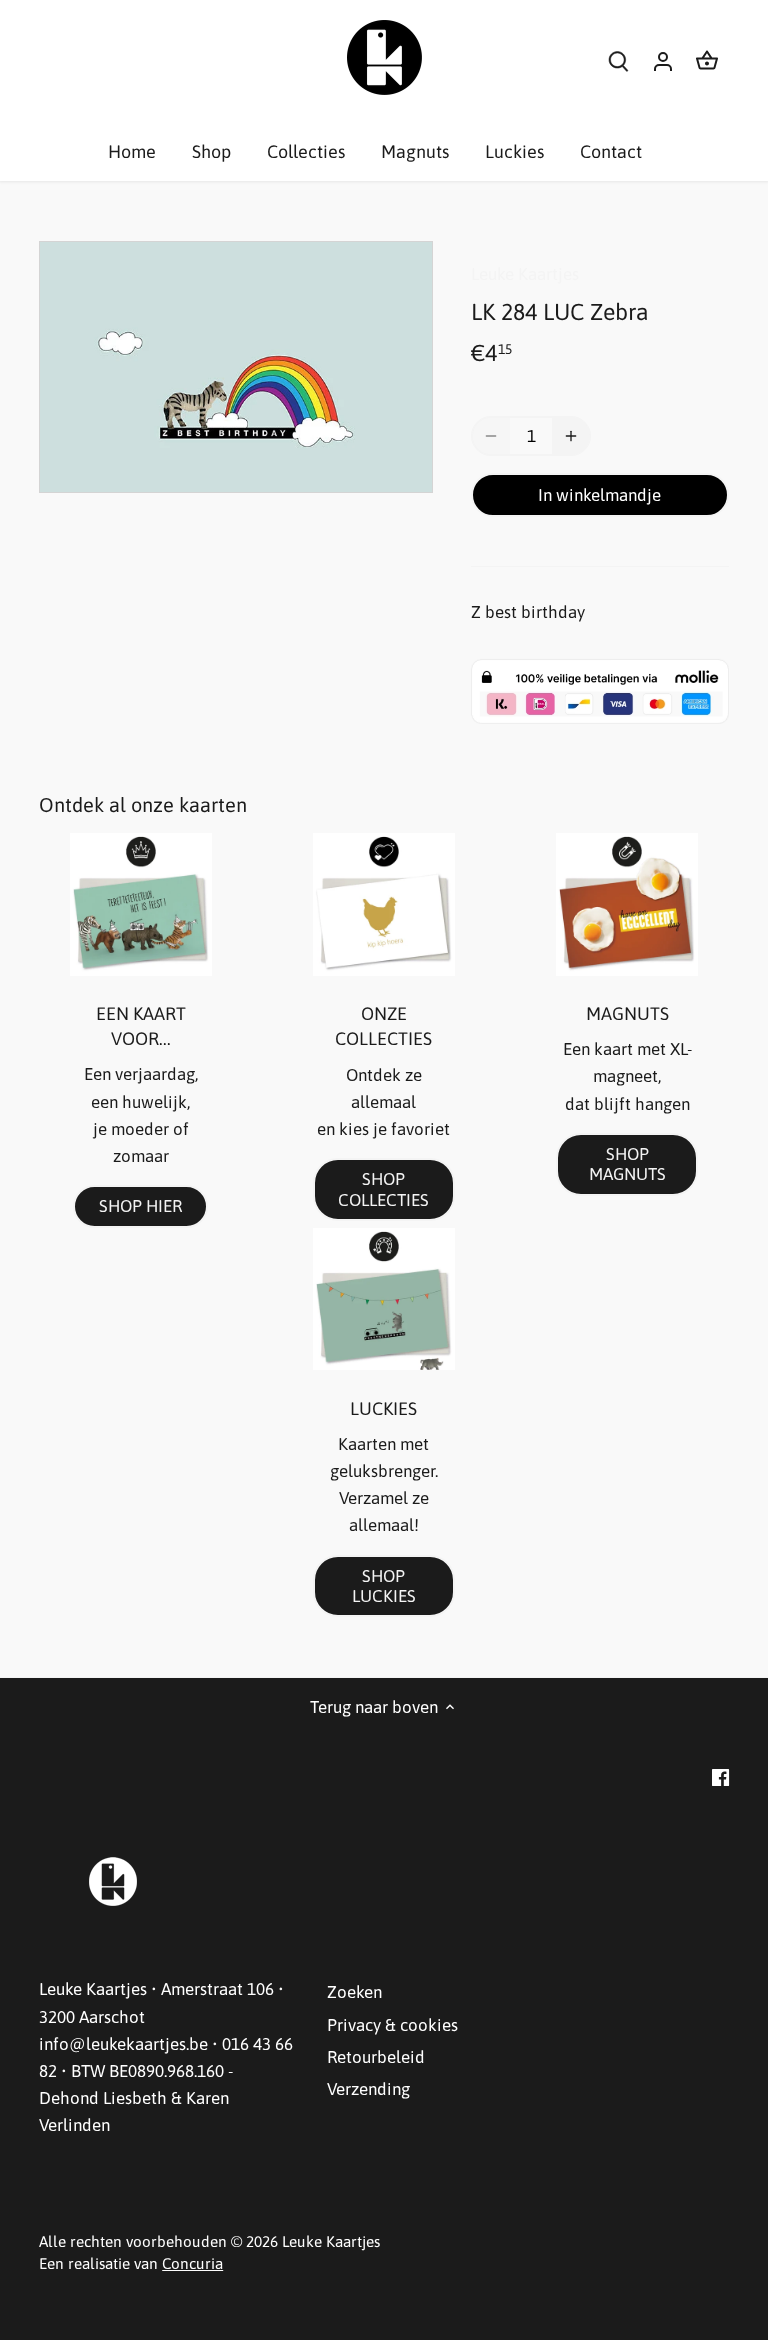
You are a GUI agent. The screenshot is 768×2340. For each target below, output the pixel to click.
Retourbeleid (376, 2057)
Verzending (368, 2089)
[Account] (663, 60)
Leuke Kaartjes (525, 274)
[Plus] (571, 436)
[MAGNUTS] (627, 904)
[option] (236, 367)
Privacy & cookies (392, 2025)
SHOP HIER (140, 1206)
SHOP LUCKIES (384, 1586)
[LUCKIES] (384, 1299)
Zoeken (354, 1992)
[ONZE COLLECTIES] (384, 904)
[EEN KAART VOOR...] (141, 904)
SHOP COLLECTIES (383, 1189)
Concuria (192, 2263)
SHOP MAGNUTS (627, 1164)
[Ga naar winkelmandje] (707, 60)
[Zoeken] (619, 60)
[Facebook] (720, 1777)
